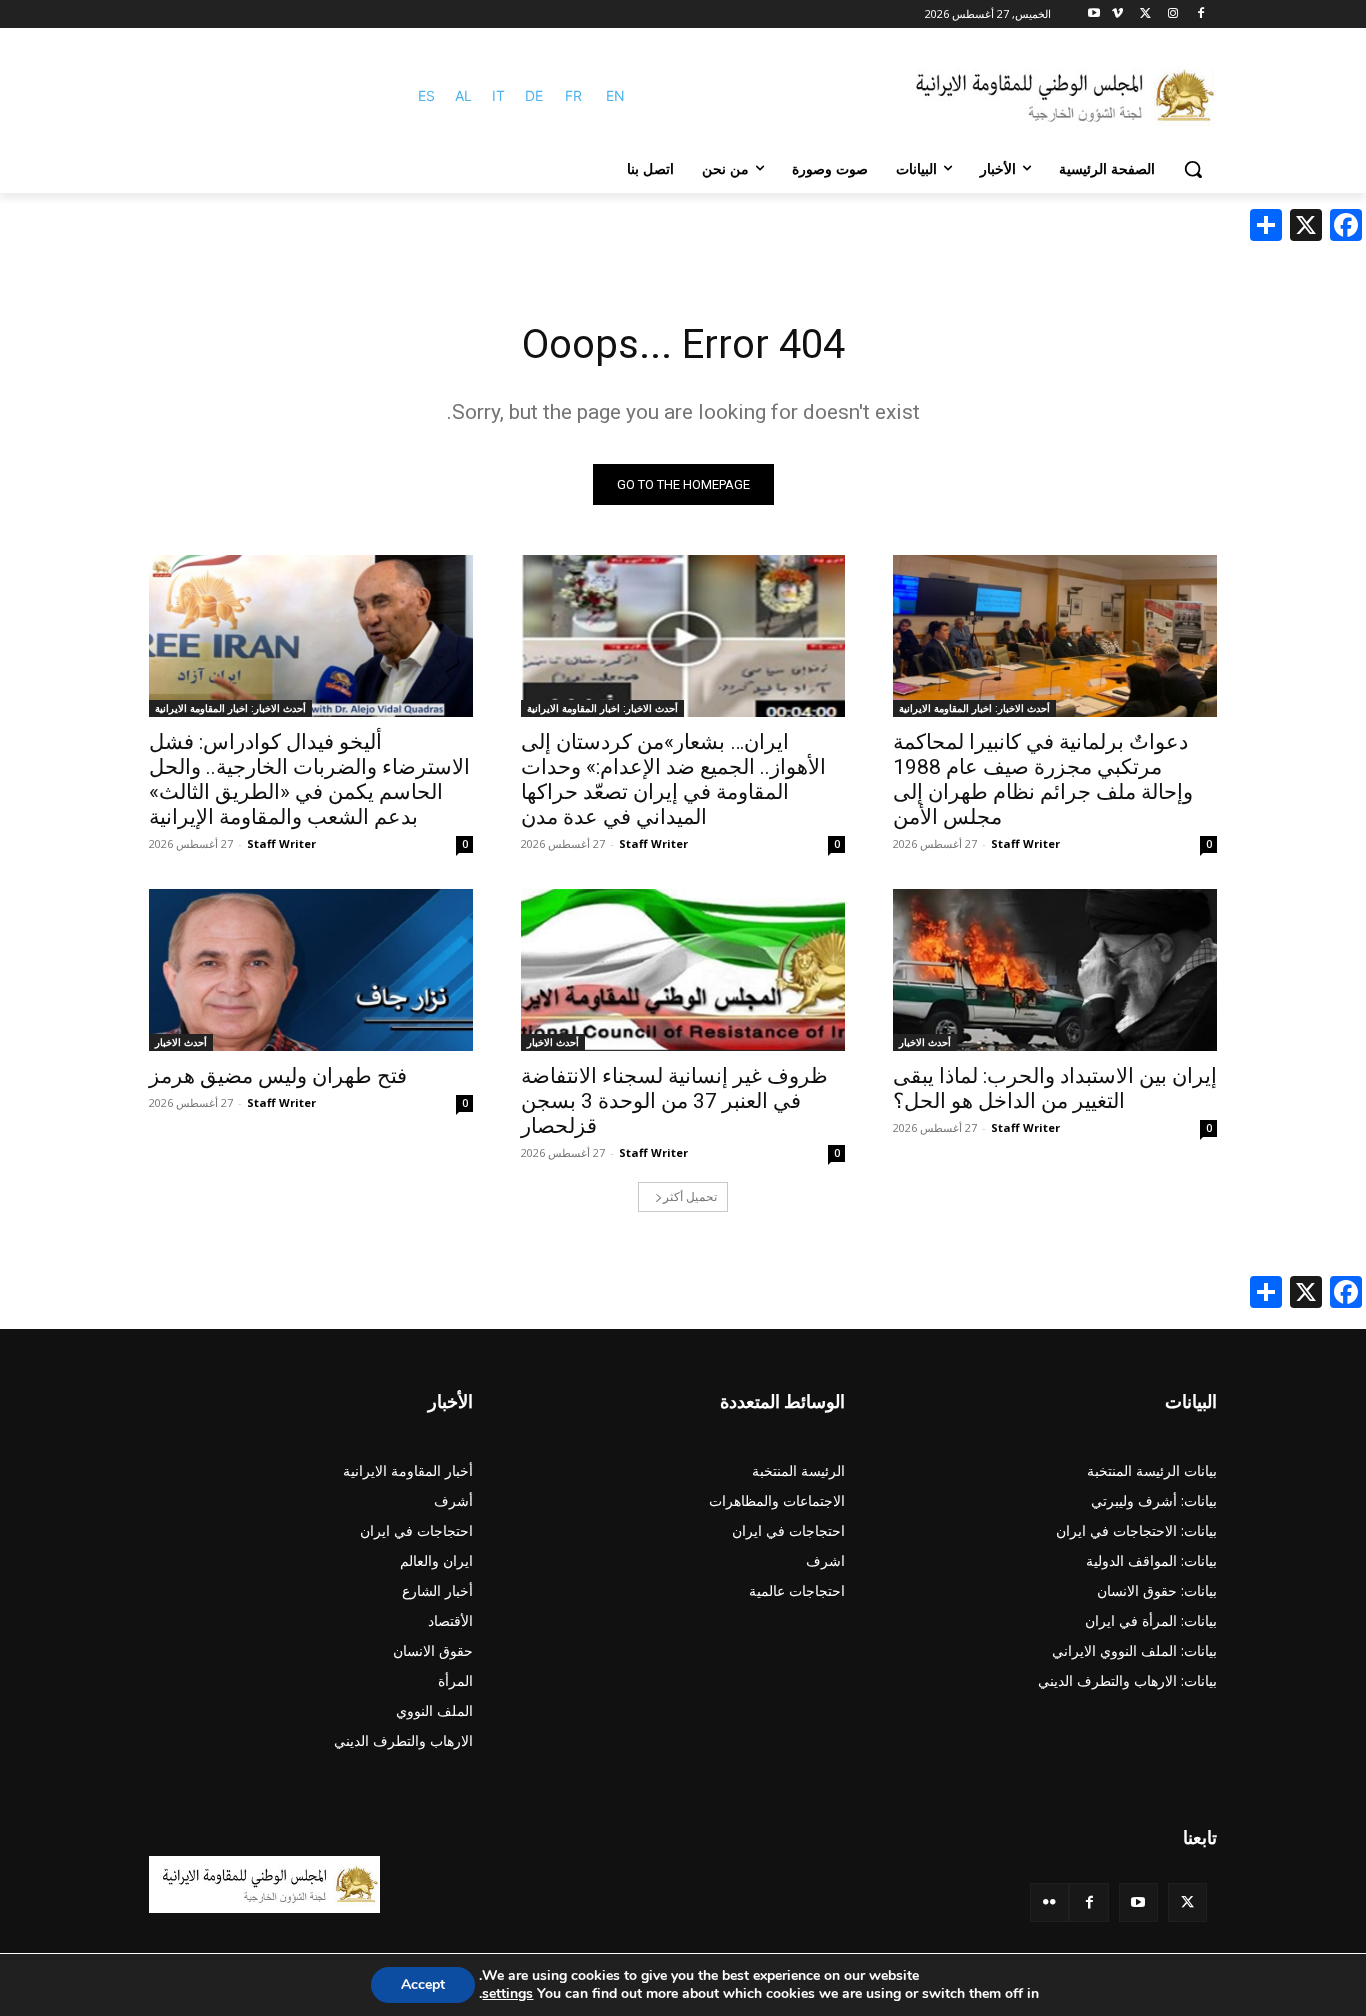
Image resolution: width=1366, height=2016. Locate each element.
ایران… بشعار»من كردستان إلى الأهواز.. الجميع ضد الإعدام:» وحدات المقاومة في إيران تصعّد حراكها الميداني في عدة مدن (673, 779)
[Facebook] (1200, 14)
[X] (1145, 14)
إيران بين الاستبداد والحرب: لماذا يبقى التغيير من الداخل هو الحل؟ (1055, 1088)
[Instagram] (1172, 14)
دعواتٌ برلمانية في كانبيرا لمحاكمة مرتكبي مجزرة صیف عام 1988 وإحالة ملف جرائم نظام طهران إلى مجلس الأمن (1043, 779)
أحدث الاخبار (925, 1042)
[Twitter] (1187, 1902)
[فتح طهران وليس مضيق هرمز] (311, 970)
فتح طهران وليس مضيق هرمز (278, 1076)
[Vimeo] (1117, 14)
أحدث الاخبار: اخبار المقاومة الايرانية (974, 708)
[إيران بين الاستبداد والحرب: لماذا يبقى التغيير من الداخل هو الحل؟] (1055, 970)
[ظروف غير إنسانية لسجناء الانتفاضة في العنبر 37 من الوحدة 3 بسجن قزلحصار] (683, 970)
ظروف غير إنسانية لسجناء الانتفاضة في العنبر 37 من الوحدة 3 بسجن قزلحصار (674, 1101)
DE (534, 95)
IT (498, 95)
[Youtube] (1094, 14)
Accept (423, 1984)
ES (426, 95)
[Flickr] (1049, 1902)
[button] (1193, 169)
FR (573, 95)
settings (507, 1994)
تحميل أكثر (690, 1196)
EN (615, 95)
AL (463, 95)
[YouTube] (1138, 1902)
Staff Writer (1025, 843)
